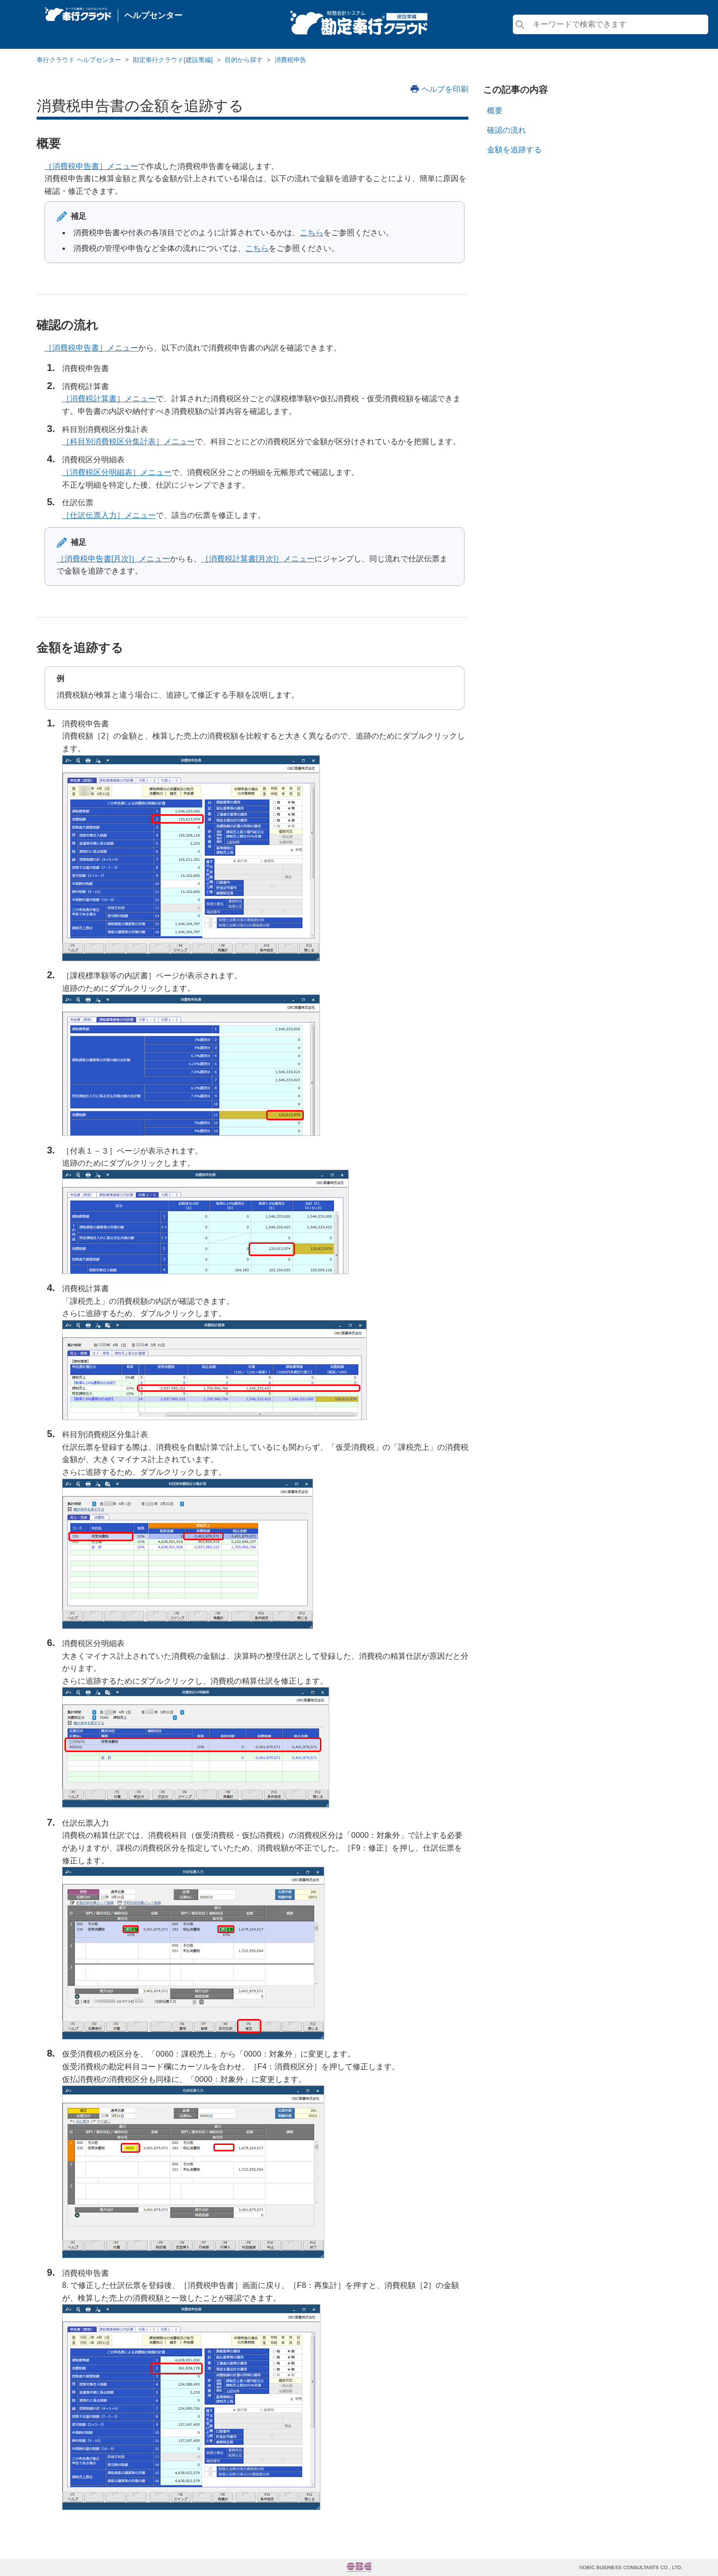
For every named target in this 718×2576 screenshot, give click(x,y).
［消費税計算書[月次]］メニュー (258, 559)
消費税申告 (290, 60)
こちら (312, 233)
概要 (495, 111)
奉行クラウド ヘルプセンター (79, 60)
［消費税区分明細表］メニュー (117, 472)
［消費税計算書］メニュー (109, 399)
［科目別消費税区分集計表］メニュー (128, 442)
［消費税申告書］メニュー (91, 166)
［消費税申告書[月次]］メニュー (113, 559)
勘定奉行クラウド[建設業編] (173, 60)
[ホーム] (78, 12)
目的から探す (244, 60)
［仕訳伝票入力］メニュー (109, 515)
